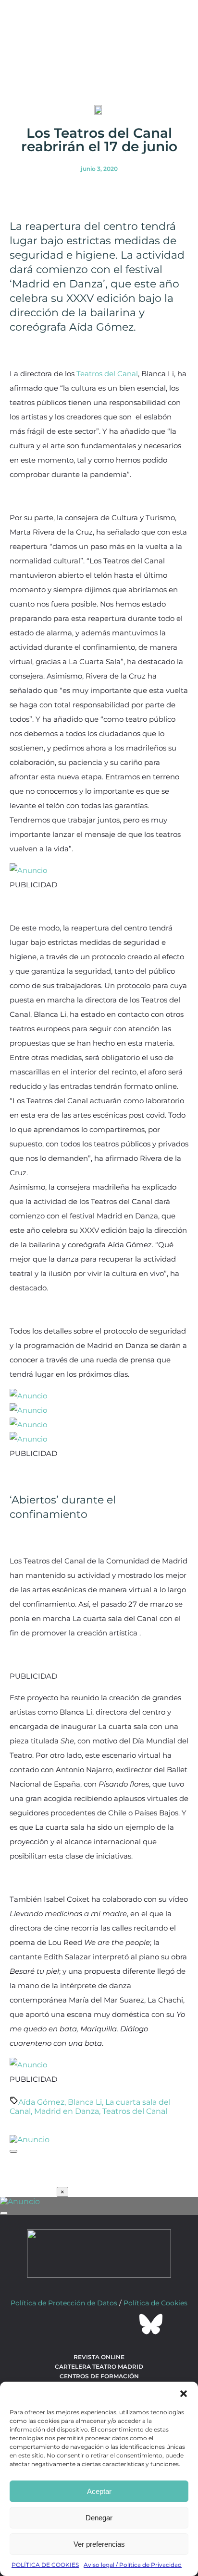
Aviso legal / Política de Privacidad (133, 2565)
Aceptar (99, 2491)
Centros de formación (99, 2376)
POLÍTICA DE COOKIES (45, 2565)
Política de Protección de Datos (64, 2303)
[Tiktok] (125, 2324)
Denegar (99, 2518)
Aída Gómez (41, 2102)
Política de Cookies (155, 2303)
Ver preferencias (99, 2544)
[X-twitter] (73, 2324)
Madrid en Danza (67, 2111)
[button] (184, 2394)
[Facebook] (47, 2324)
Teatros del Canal (107, 374)
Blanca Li (85, 2102)
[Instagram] (99, 2324)
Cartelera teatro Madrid (99, 2367)
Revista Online (99, 2357)
